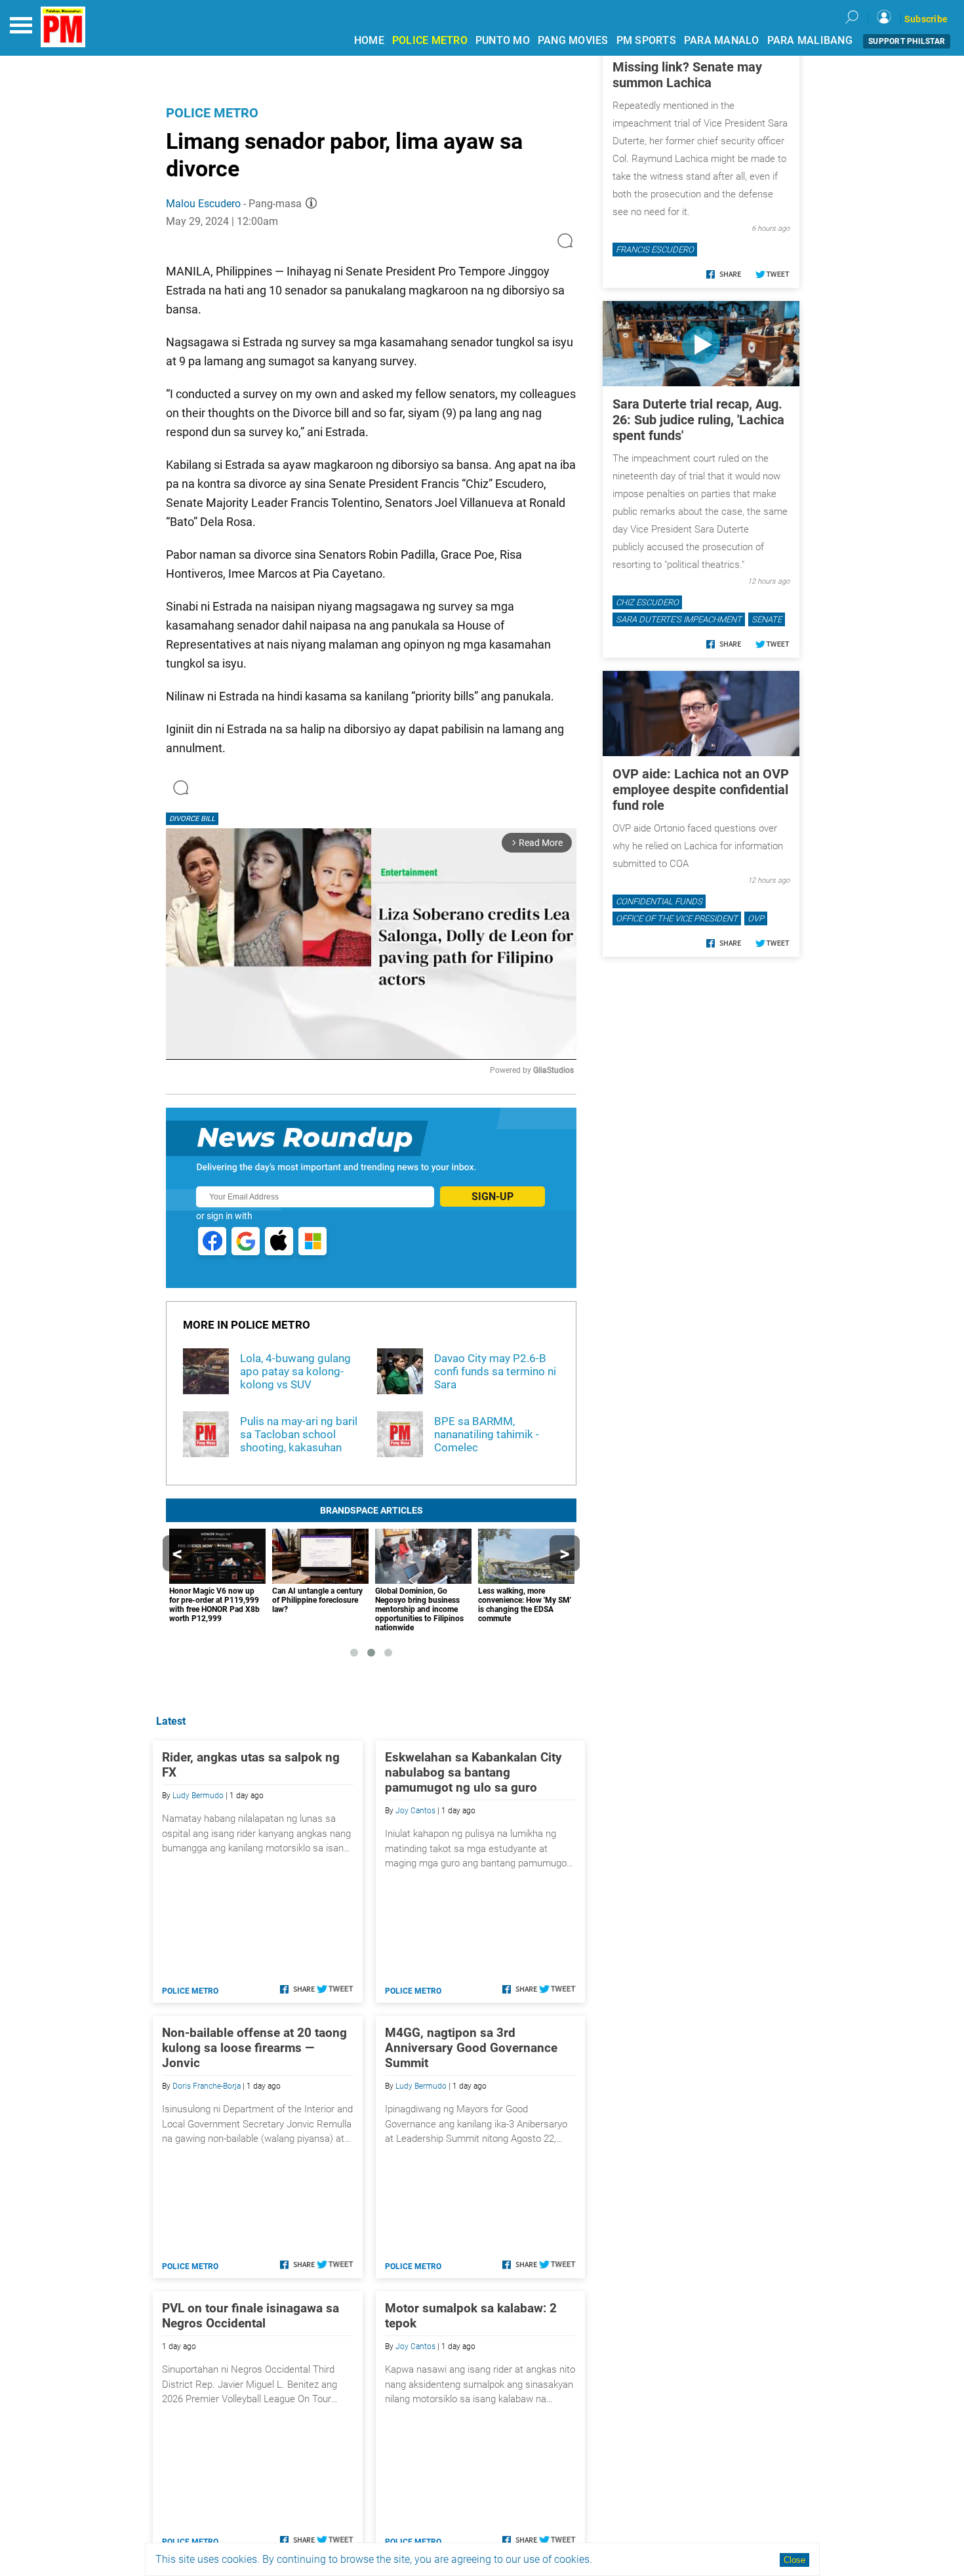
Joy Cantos (415, 1811)
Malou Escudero (203, 204)
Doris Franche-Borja (207, 2086)
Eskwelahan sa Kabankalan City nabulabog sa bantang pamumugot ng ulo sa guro (473, 1772)
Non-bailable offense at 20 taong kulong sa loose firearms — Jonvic (254, 2048)
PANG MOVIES (573, 40)
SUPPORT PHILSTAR (907, 41)
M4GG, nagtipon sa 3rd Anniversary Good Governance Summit (471, 2048)
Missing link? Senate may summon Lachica (687, 75)
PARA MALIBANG (810, 40)
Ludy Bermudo (198, 1796)
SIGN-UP (492, 1197)
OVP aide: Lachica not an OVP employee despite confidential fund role (701, 790)
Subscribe (926, 19)
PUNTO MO (503, 40)
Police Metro (212, 113)
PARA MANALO (722, 40)
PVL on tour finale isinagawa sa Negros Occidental (251, 2316)
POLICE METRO (430, 40)
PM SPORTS (646, 40)
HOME (369, 40)
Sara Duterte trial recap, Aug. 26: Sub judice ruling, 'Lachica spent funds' (698, 420)
